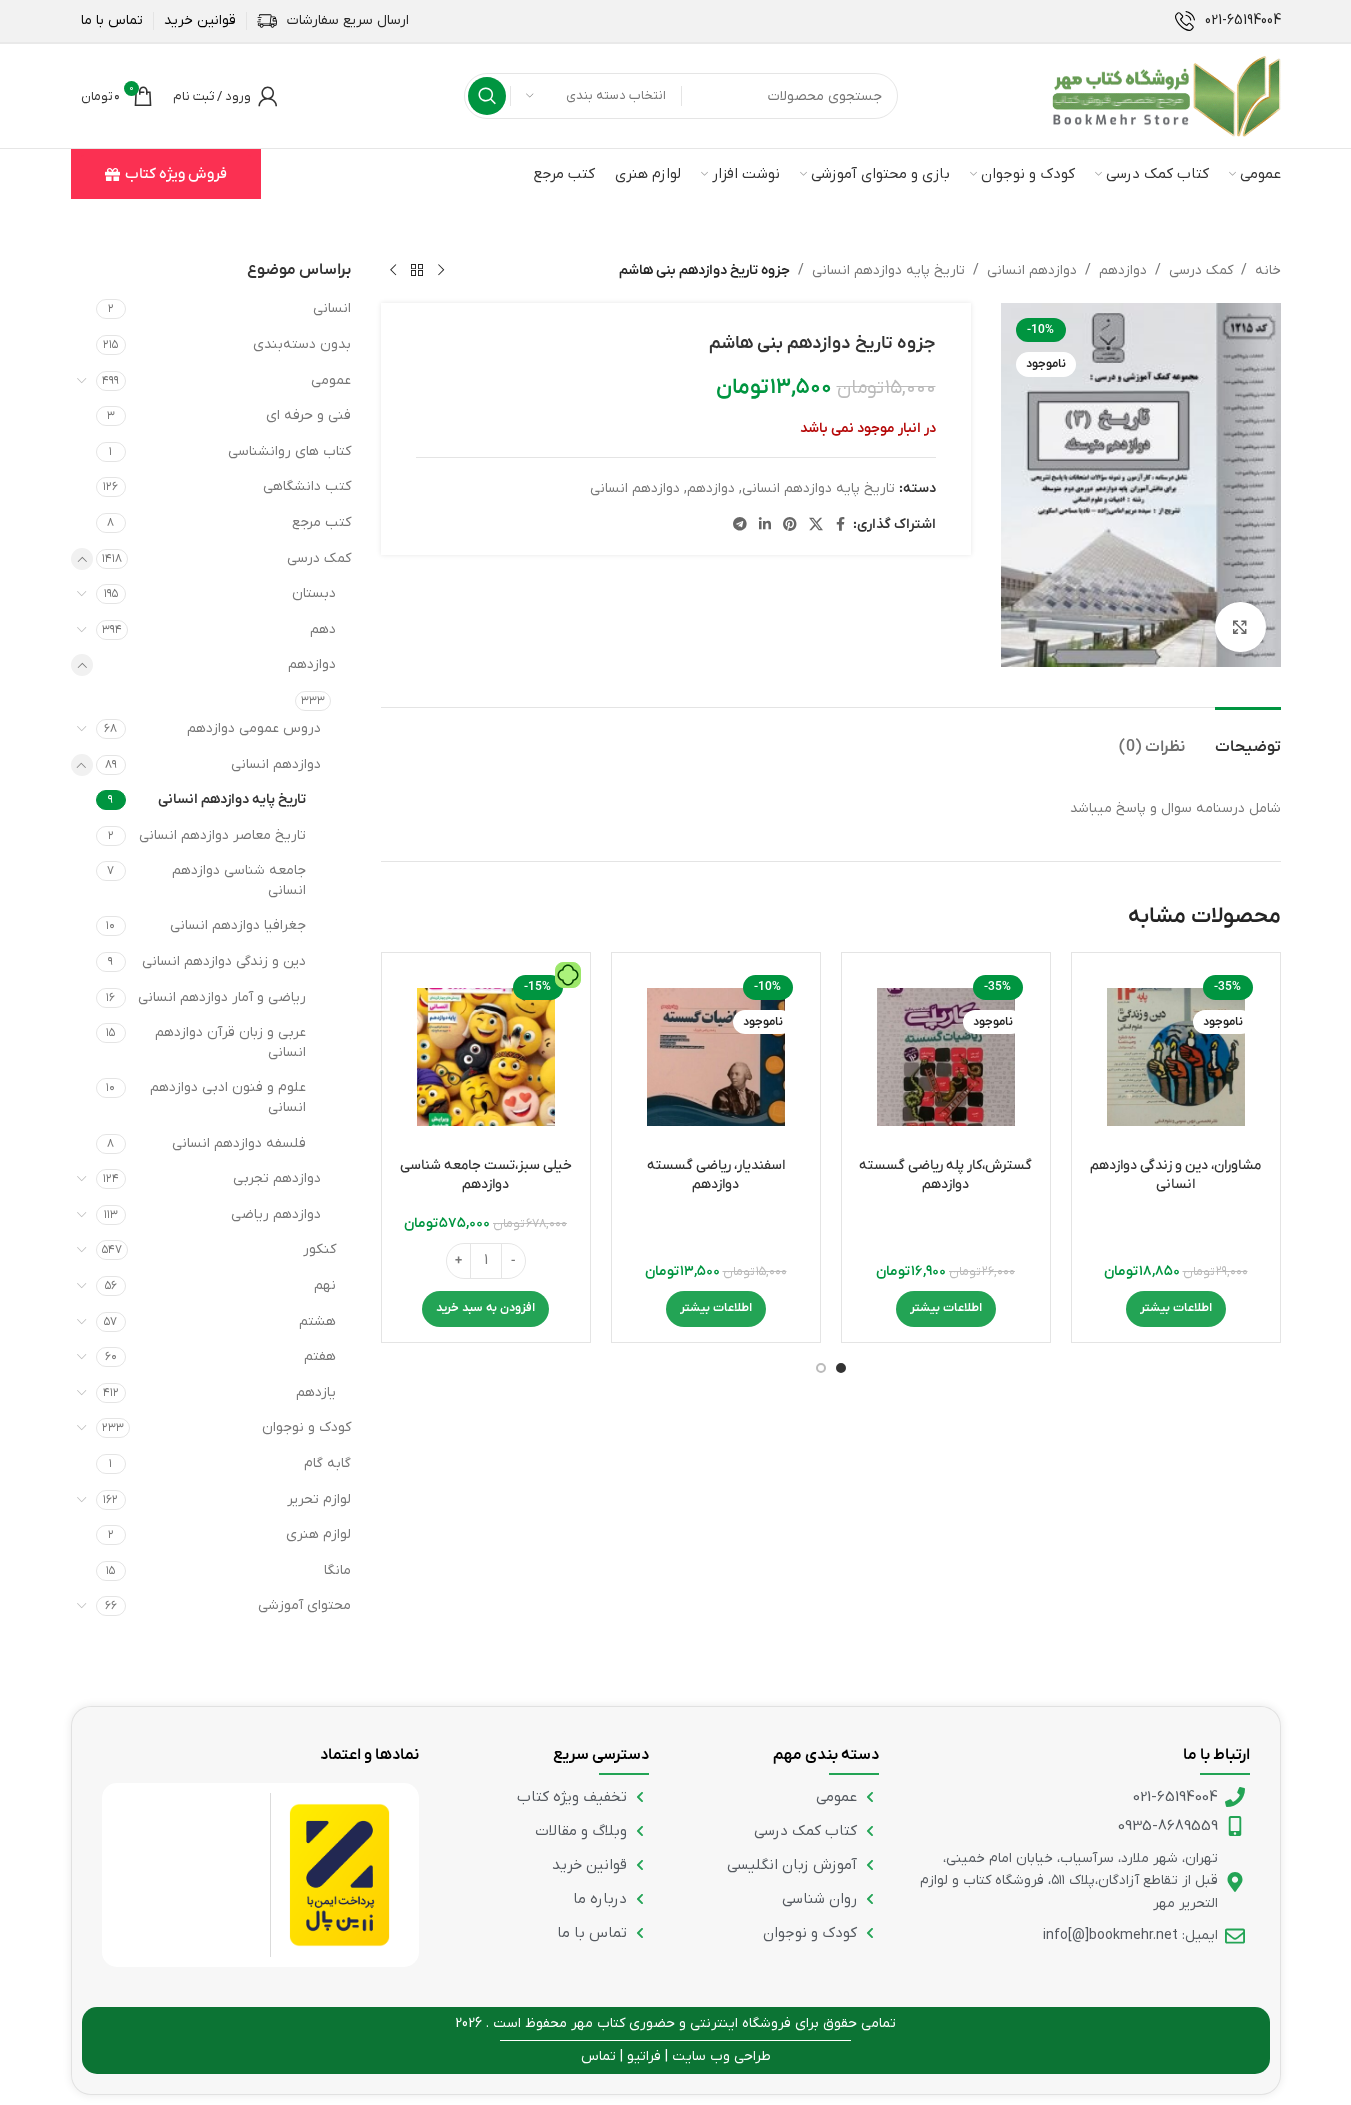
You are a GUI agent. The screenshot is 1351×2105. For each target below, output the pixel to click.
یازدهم (316, 1392)
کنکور (319, 1249)
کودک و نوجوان (306, 1427)
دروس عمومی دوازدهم (254, 728)
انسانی (332, 308)
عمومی (331, 380)
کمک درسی (1201, 270)
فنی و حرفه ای (308, 415)
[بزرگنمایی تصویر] (1240, 627)
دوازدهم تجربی (277, 1178)
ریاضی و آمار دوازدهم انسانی (222, 997)
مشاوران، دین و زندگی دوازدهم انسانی (1175, 1175)
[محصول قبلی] (441, 271)
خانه (1268, 270)
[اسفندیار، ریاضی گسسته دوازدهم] (716, 1057)
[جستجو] (487, 96)
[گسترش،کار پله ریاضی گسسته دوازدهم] (946, 1057)
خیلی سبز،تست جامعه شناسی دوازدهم (486, 1175)
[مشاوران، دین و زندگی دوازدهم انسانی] (1176, 1057)
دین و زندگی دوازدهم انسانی (224, 961)
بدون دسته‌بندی (302, 344)
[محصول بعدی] (393, 271)
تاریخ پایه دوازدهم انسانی (888, 270)
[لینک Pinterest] (790, 525)
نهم (325, 1285)
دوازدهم (1123, 270)
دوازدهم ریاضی (276, 1214)
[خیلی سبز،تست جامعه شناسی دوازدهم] (486, 1057)
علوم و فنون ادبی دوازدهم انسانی (228, 1097)
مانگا (337, 1570)
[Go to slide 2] (821, 1368)
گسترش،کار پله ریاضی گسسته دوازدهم (945, 1175)
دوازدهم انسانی (1032, 270)
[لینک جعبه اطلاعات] (1228, 21)
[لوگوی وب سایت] (1166, 95)
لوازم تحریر (319, 1499)
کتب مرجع (321, 522)
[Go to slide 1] (841, 1368)
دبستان (314, 593)
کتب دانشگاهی (307, 486)
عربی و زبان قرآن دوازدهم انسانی (230, 1042)
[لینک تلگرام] (740, 525)
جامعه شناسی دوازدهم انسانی (239, 880)
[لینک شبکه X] (816, 525)
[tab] (1248, 737)
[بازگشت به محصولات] (417, 271)
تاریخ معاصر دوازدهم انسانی (222, 835)
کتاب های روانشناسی (289, 451)
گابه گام (327, 1463)
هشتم (317, 1321)
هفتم (320, 1356)
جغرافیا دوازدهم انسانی (238, 925)
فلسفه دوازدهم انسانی (239, 1143)
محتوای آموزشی (304, 1605)
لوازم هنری (318, 1534)
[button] (485, 1309)
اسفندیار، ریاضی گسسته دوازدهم (716, 1175)
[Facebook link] (841, 525)
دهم (323, 629)
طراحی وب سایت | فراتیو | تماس (676, 2056)
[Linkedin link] (765, 525)
